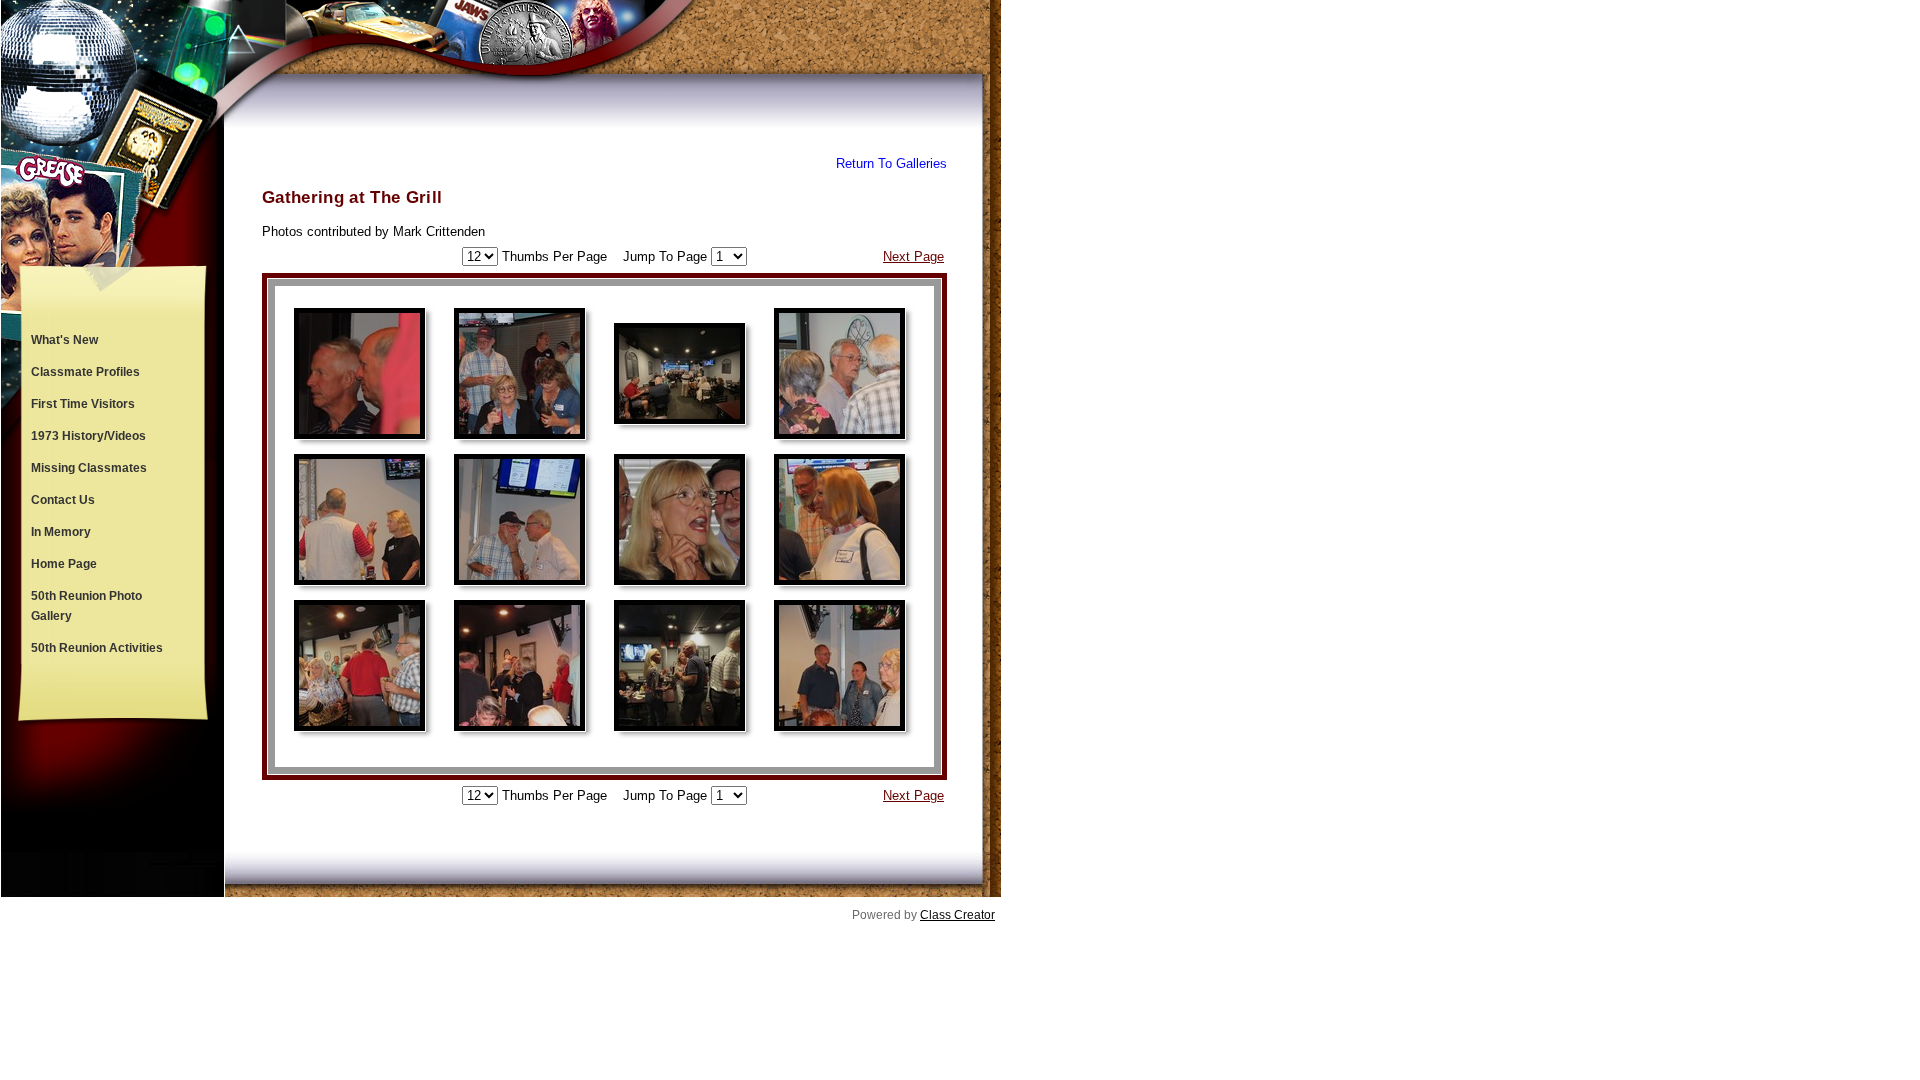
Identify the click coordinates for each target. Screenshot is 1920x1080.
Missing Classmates (89, 468)
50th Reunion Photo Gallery (86, 606)
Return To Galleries (891, 163)
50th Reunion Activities (97, 648)
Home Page (64, 564)
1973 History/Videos (88, 436)
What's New (64, 340)
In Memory (61, 532)
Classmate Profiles (85, 372)
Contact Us (63, 500)
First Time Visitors (83, 404)
